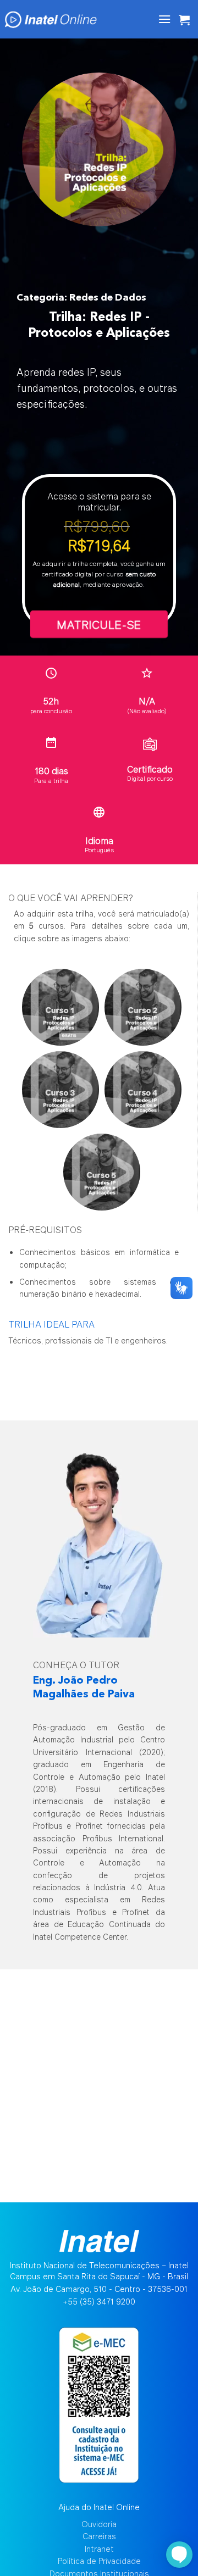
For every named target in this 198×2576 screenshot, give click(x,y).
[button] (164, 19)
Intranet (99, 2549)
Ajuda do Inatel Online (99, 2507)
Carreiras (99, 2536)
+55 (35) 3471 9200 (99, 2302)
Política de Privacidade (99, 2561)
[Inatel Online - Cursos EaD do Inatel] (63, 19)
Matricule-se (99, 624)
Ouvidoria (99, 2524)
